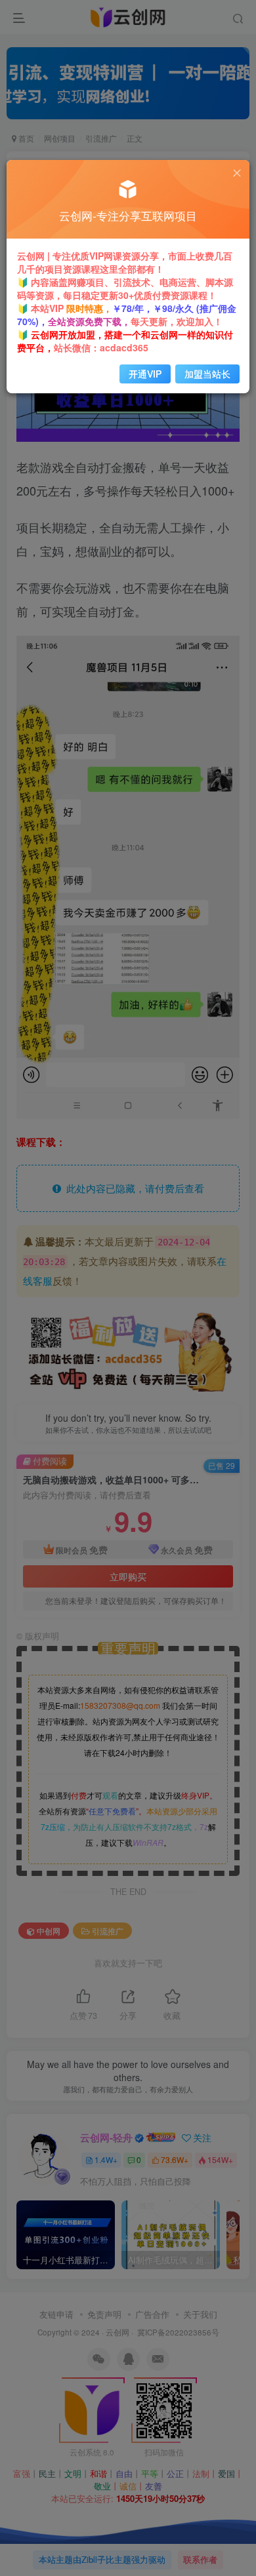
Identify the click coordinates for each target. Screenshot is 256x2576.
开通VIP (145, 374)
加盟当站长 (207, 374)
